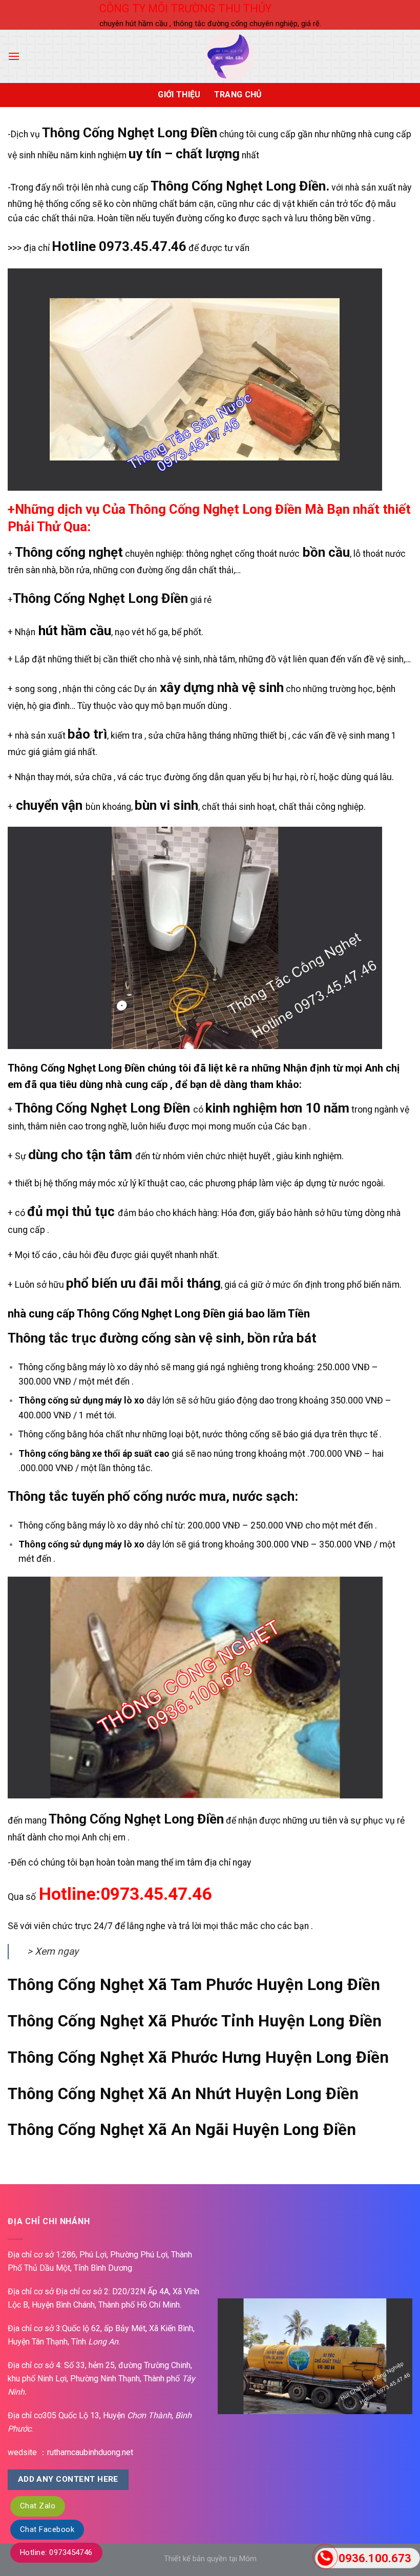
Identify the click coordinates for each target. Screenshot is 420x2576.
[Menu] (14, 56)
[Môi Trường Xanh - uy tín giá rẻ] (229, 56)
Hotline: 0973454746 (56, 2552)
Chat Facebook (47, 2529)
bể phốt (186, 632)
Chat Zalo (38, 2506)
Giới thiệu (179, 95)
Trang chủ (238, 95)
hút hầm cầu (75, 631)
